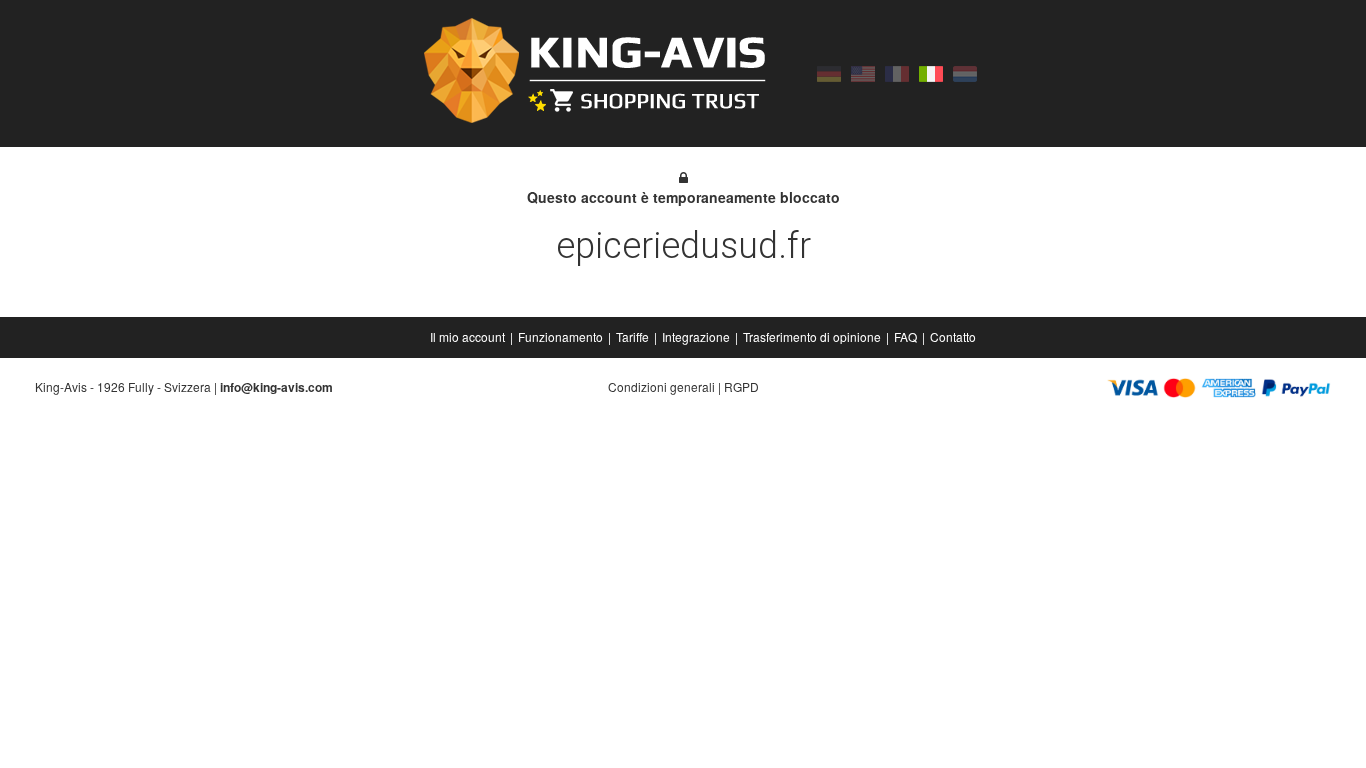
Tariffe (632, 336)
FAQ (905, 336)
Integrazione (696, 336)
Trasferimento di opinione (812, 336)
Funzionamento (560, 336)
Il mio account (467, 336)
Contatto (953, 336)
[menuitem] (469, 337)
